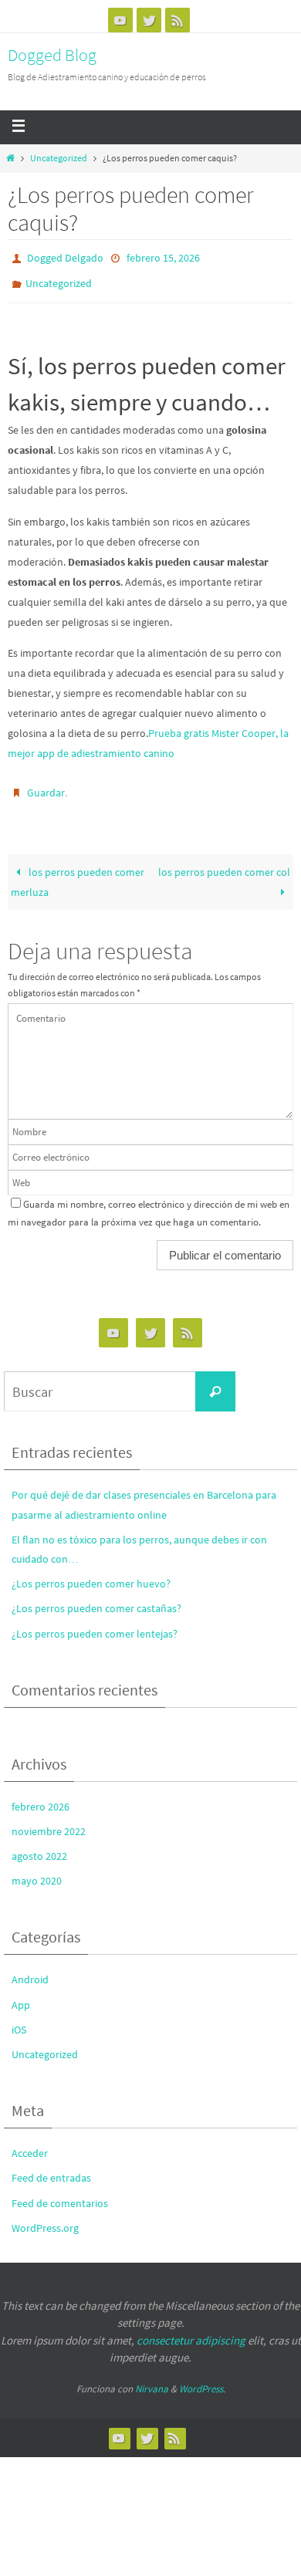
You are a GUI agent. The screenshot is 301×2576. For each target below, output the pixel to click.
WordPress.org (45, 2217)
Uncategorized (59, 158)
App (21, 1994)
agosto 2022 (39, 1845)
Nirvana (152, 2378)
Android (30, 1969)
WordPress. (202, 2378)
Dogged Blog (52, 55)
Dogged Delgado (65, 257)
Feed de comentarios (60, 2192)
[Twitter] (149, 20)
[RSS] (178, 20)
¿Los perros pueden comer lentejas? (95, 1623)
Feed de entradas (51, 2168)
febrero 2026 (41, 1796)
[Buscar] (215, 1381)
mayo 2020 (37, 1870)
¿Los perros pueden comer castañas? (96, 1598)
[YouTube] (120, 20)
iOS (19, 2019)
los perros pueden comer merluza (78, 871)
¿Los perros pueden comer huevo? (91, 1573)
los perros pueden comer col (224, 861)
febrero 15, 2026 (163, 257)
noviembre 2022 (49, 1820)
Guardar (46, 784)
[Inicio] (10, 158)
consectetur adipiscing (191, 2329)
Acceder (30, 2142)
